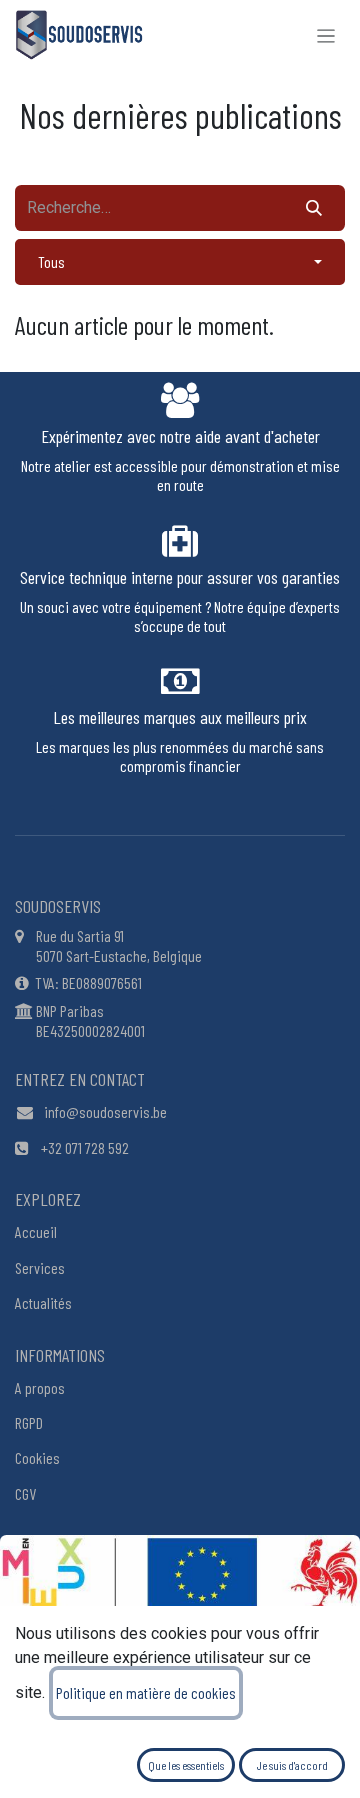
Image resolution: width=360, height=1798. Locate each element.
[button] (180, 262)
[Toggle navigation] (326, 35)
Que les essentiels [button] (186, 1765)
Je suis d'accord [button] (292, 1765)
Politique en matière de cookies (146, 1692)
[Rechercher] (314, 208)
